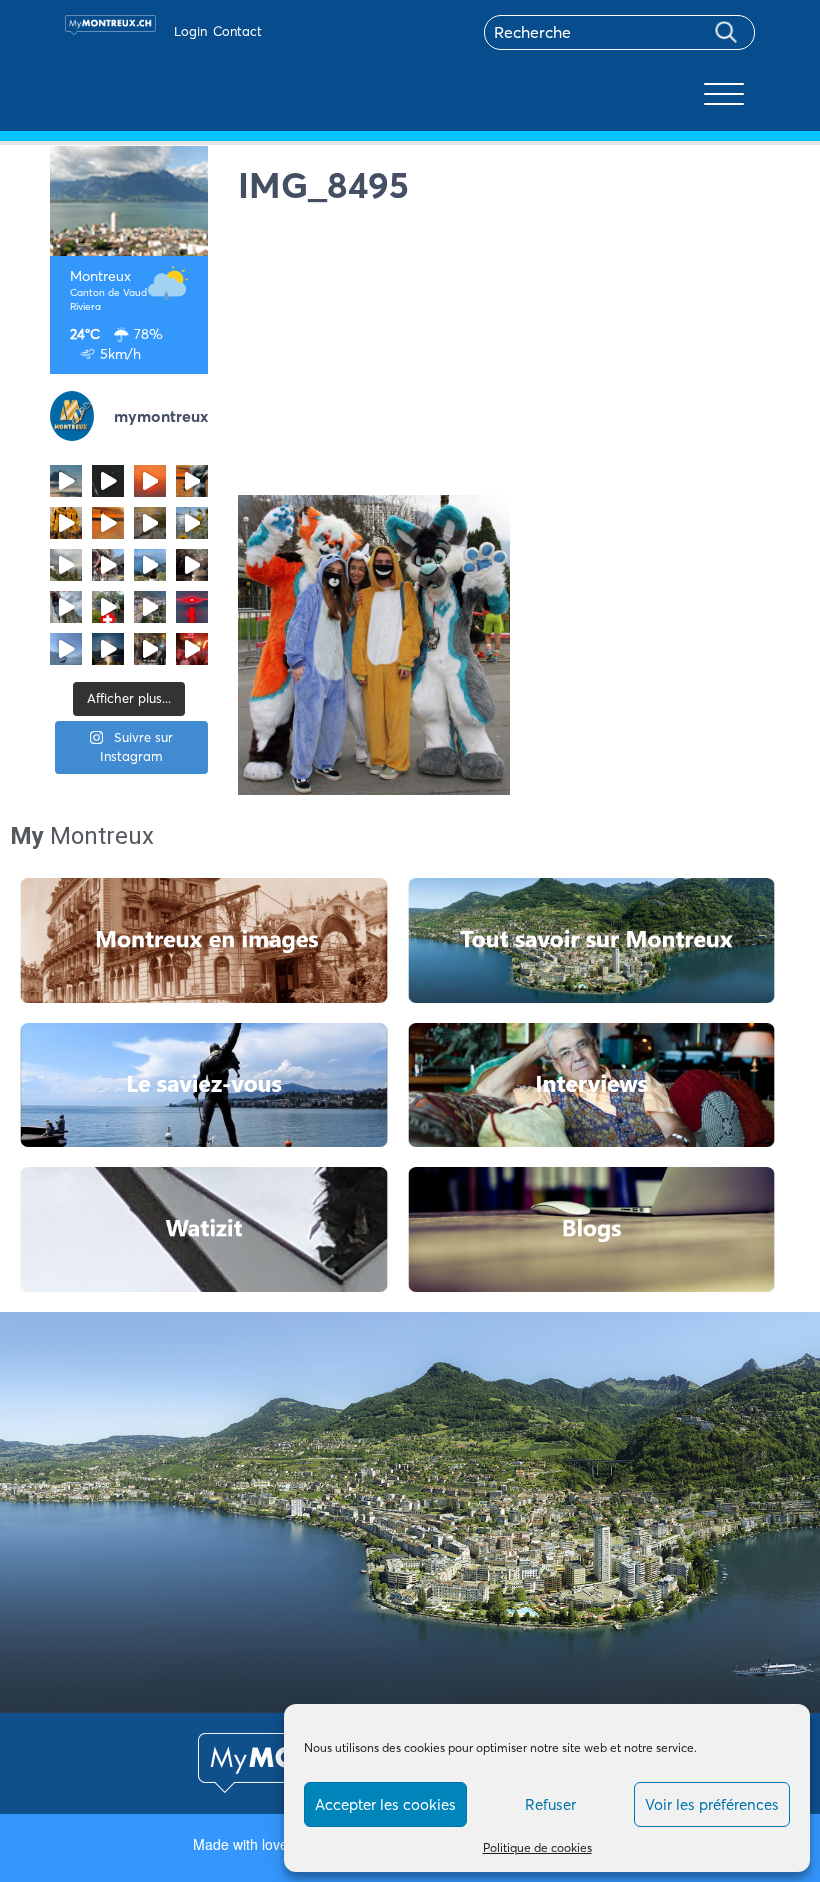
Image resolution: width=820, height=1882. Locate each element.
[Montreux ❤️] (150, 649)
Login (190, 31)
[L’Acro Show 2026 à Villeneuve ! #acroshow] (66, 481)
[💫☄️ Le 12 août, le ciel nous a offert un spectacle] (108, 481)
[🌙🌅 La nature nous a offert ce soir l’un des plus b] (150, 481)
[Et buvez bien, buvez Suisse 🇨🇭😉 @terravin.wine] (150, 565)
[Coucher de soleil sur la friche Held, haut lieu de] (150, 523)
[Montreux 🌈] (192, 649)
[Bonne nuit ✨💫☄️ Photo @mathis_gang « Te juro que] (108, 649)
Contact (237, 31)
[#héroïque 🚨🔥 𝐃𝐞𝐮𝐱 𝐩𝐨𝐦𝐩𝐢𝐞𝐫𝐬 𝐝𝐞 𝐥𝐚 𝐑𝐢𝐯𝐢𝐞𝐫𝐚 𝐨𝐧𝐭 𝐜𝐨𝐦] (66, 523)
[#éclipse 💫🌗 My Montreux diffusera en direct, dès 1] (108, 523)
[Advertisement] (504, 355)
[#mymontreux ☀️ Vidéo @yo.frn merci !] (150, 607)
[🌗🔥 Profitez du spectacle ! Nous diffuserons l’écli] (192, 481)
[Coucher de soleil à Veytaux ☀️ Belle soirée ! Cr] (192, 607)
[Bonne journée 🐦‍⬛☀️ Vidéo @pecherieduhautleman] (66, 649)
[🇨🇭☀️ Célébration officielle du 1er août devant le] (108, 607)
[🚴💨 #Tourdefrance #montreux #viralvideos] (108, 565)
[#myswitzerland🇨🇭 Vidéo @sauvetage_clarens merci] (192, 565)
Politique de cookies (537, 1847)
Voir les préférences (712, 1804)
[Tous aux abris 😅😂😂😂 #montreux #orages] (66, 565)
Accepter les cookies (385, 1804)
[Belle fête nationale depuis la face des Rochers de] (66, 607)
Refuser (550, 1804)
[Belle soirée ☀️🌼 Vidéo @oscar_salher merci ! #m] (192, 523)
